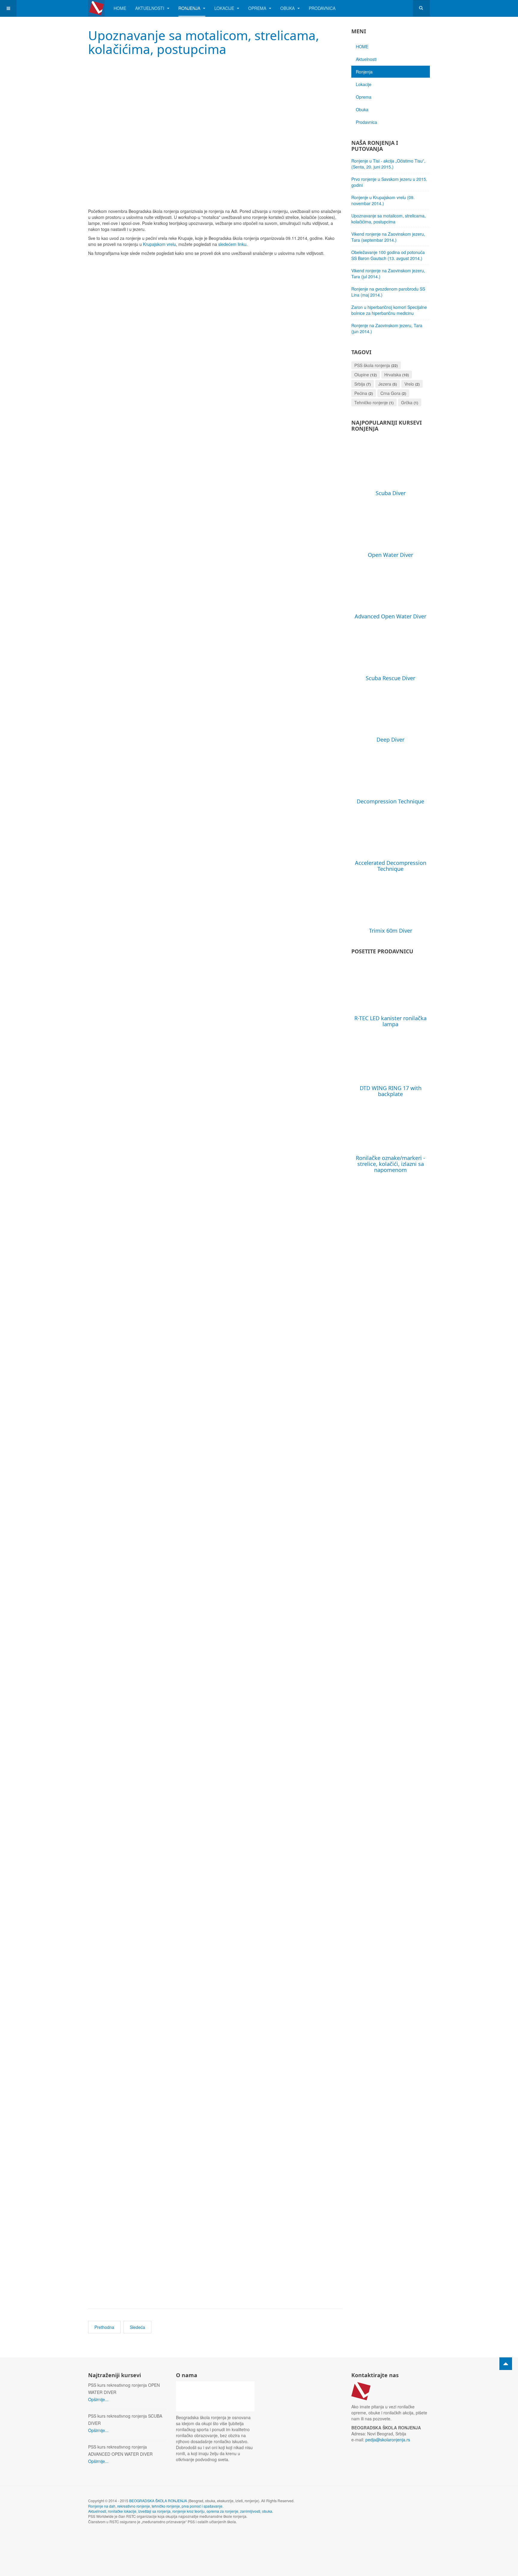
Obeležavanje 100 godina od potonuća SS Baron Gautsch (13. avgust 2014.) (388, 255)
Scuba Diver (391, 493)
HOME (120, 8)
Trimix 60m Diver (391, 931)
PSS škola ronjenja (372, 365)
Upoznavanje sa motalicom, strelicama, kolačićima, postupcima (204, 42)
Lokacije (225, 8)
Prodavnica (322, 8)
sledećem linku (232, 244)
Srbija (360, 384)
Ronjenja (190, 8)
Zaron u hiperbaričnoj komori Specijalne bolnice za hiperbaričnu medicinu (389, 310)
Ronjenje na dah (102, 2506)
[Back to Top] (506, 2364)
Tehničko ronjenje (371, 402)
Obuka (288, 8)
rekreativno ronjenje (134, 2506)
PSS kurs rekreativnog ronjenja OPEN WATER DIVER (124, 2389)
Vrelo (409, 384)
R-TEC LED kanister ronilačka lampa (390, 1021)
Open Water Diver (390, 555)
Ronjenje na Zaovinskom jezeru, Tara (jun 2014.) (387, 328)
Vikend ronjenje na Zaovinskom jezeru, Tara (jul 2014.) (388, 273)
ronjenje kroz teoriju (189, 2511)
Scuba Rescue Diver (390, 678)
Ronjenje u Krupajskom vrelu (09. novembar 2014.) (383, 200)
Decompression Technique (390, 801)
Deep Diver (390, 740)
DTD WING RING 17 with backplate (391, 1091)
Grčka (407, 402)
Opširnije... (98, 2399)
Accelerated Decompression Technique (391, 866)
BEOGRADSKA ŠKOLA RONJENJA (158, 2501)
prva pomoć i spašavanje (202, 2506)
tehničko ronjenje (166, 2506)
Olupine (362, 375)
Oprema (258, 8)
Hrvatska (393, 375)
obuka (267, 2511)
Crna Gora (390, 393)
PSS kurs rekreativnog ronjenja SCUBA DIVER (125, 2419)
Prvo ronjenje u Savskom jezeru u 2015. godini (389, 182)
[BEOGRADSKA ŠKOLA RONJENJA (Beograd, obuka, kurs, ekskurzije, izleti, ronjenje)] (96, 8)
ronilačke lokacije (122, 2511)
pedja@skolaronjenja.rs (388, 2440)
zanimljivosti (250, 2511)
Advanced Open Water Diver (390, 616)
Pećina (361, 393)
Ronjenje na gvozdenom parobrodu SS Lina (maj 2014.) (388, 292)
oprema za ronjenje (222, 2511)
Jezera (385, 384)
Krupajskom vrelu (159, 244)
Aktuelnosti (150, 8)
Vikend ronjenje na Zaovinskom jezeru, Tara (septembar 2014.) (388, 237)
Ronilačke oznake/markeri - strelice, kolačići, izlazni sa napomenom (390, 1164)
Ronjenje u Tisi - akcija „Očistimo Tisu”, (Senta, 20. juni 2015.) (388, 164)
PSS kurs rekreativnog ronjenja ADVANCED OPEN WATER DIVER (120, 2450)
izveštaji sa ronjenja (154, 2511)
